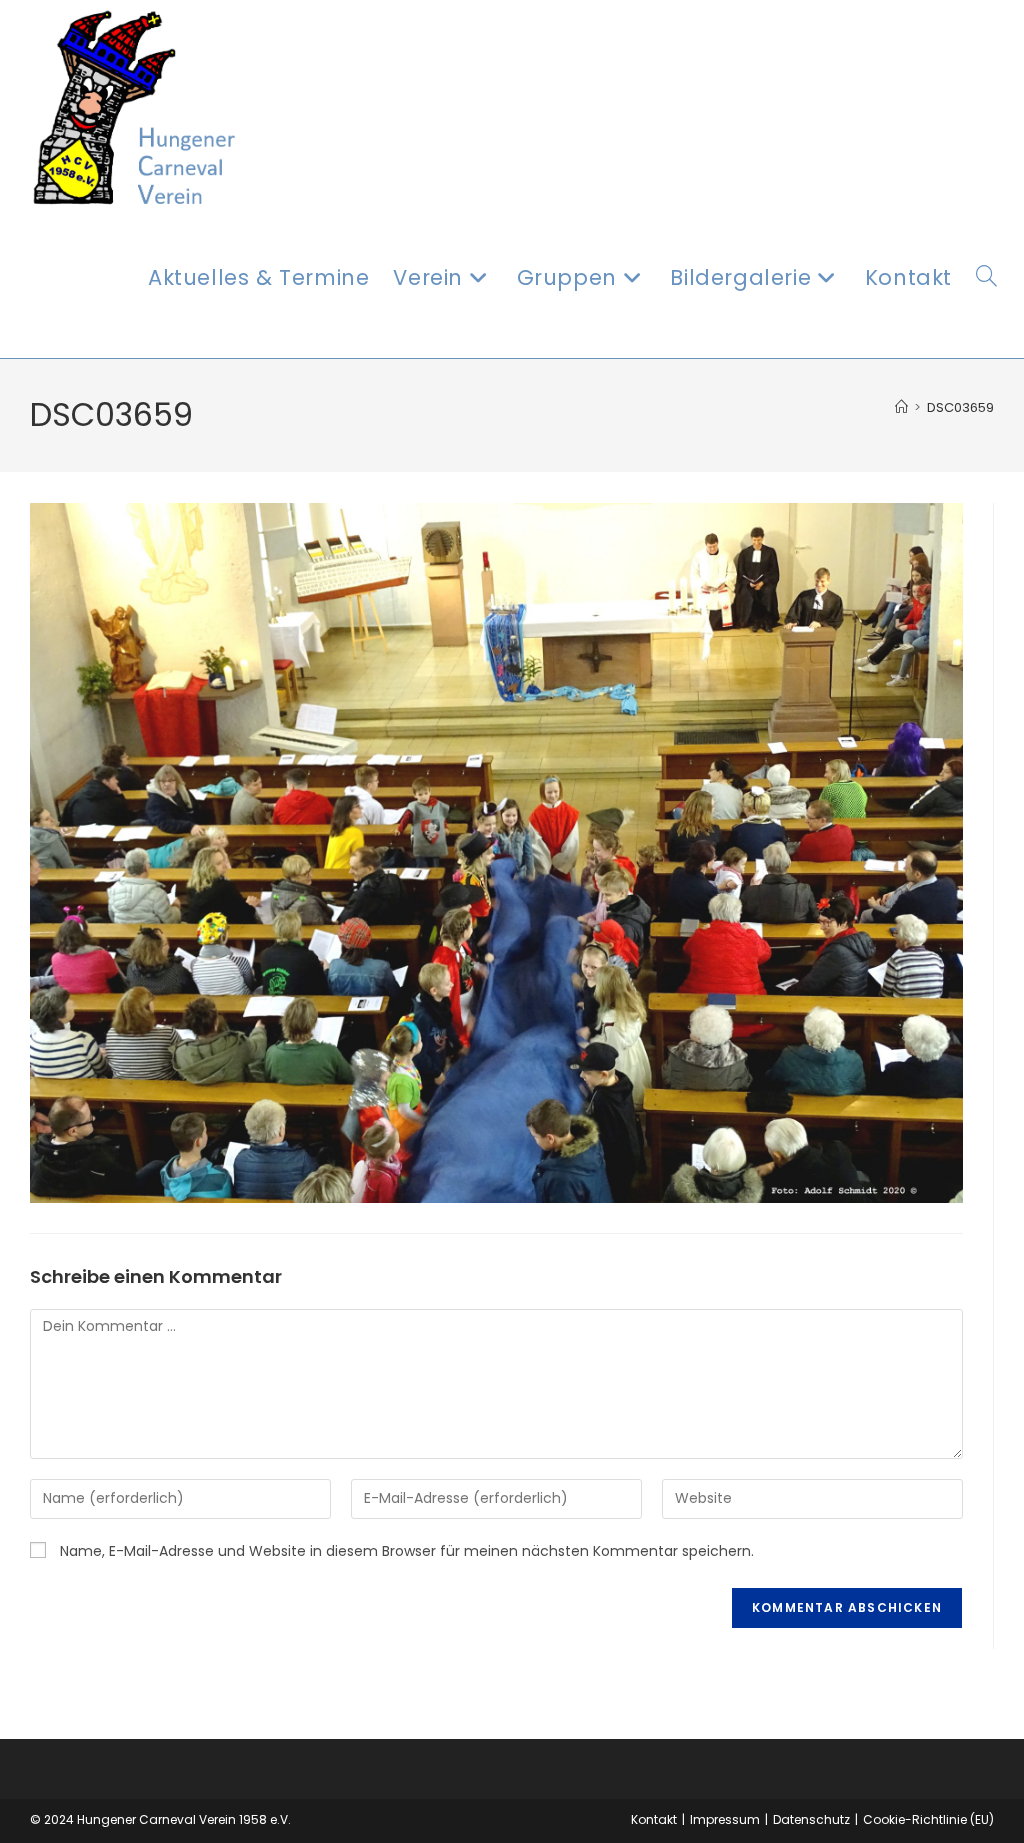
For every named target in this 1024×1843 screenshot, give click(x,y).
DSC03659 (960, 407)
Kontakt (654, 1819)
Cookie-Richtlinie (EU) (928, 1819)
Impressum (725, 1819)
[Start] (901, 407)
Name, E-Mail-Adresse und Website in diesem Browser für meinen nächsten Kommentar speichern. (407, 1551)
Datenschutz (811, 1819)
